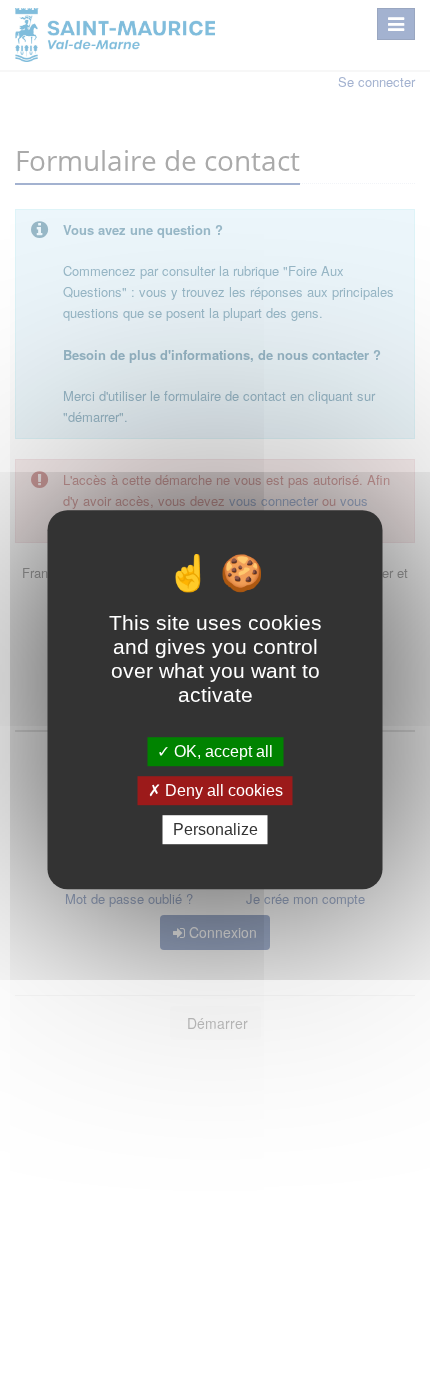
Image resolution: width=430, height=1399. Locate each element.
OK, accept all (221, 751)
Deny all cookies (222, 790)
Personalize (215, 829)
